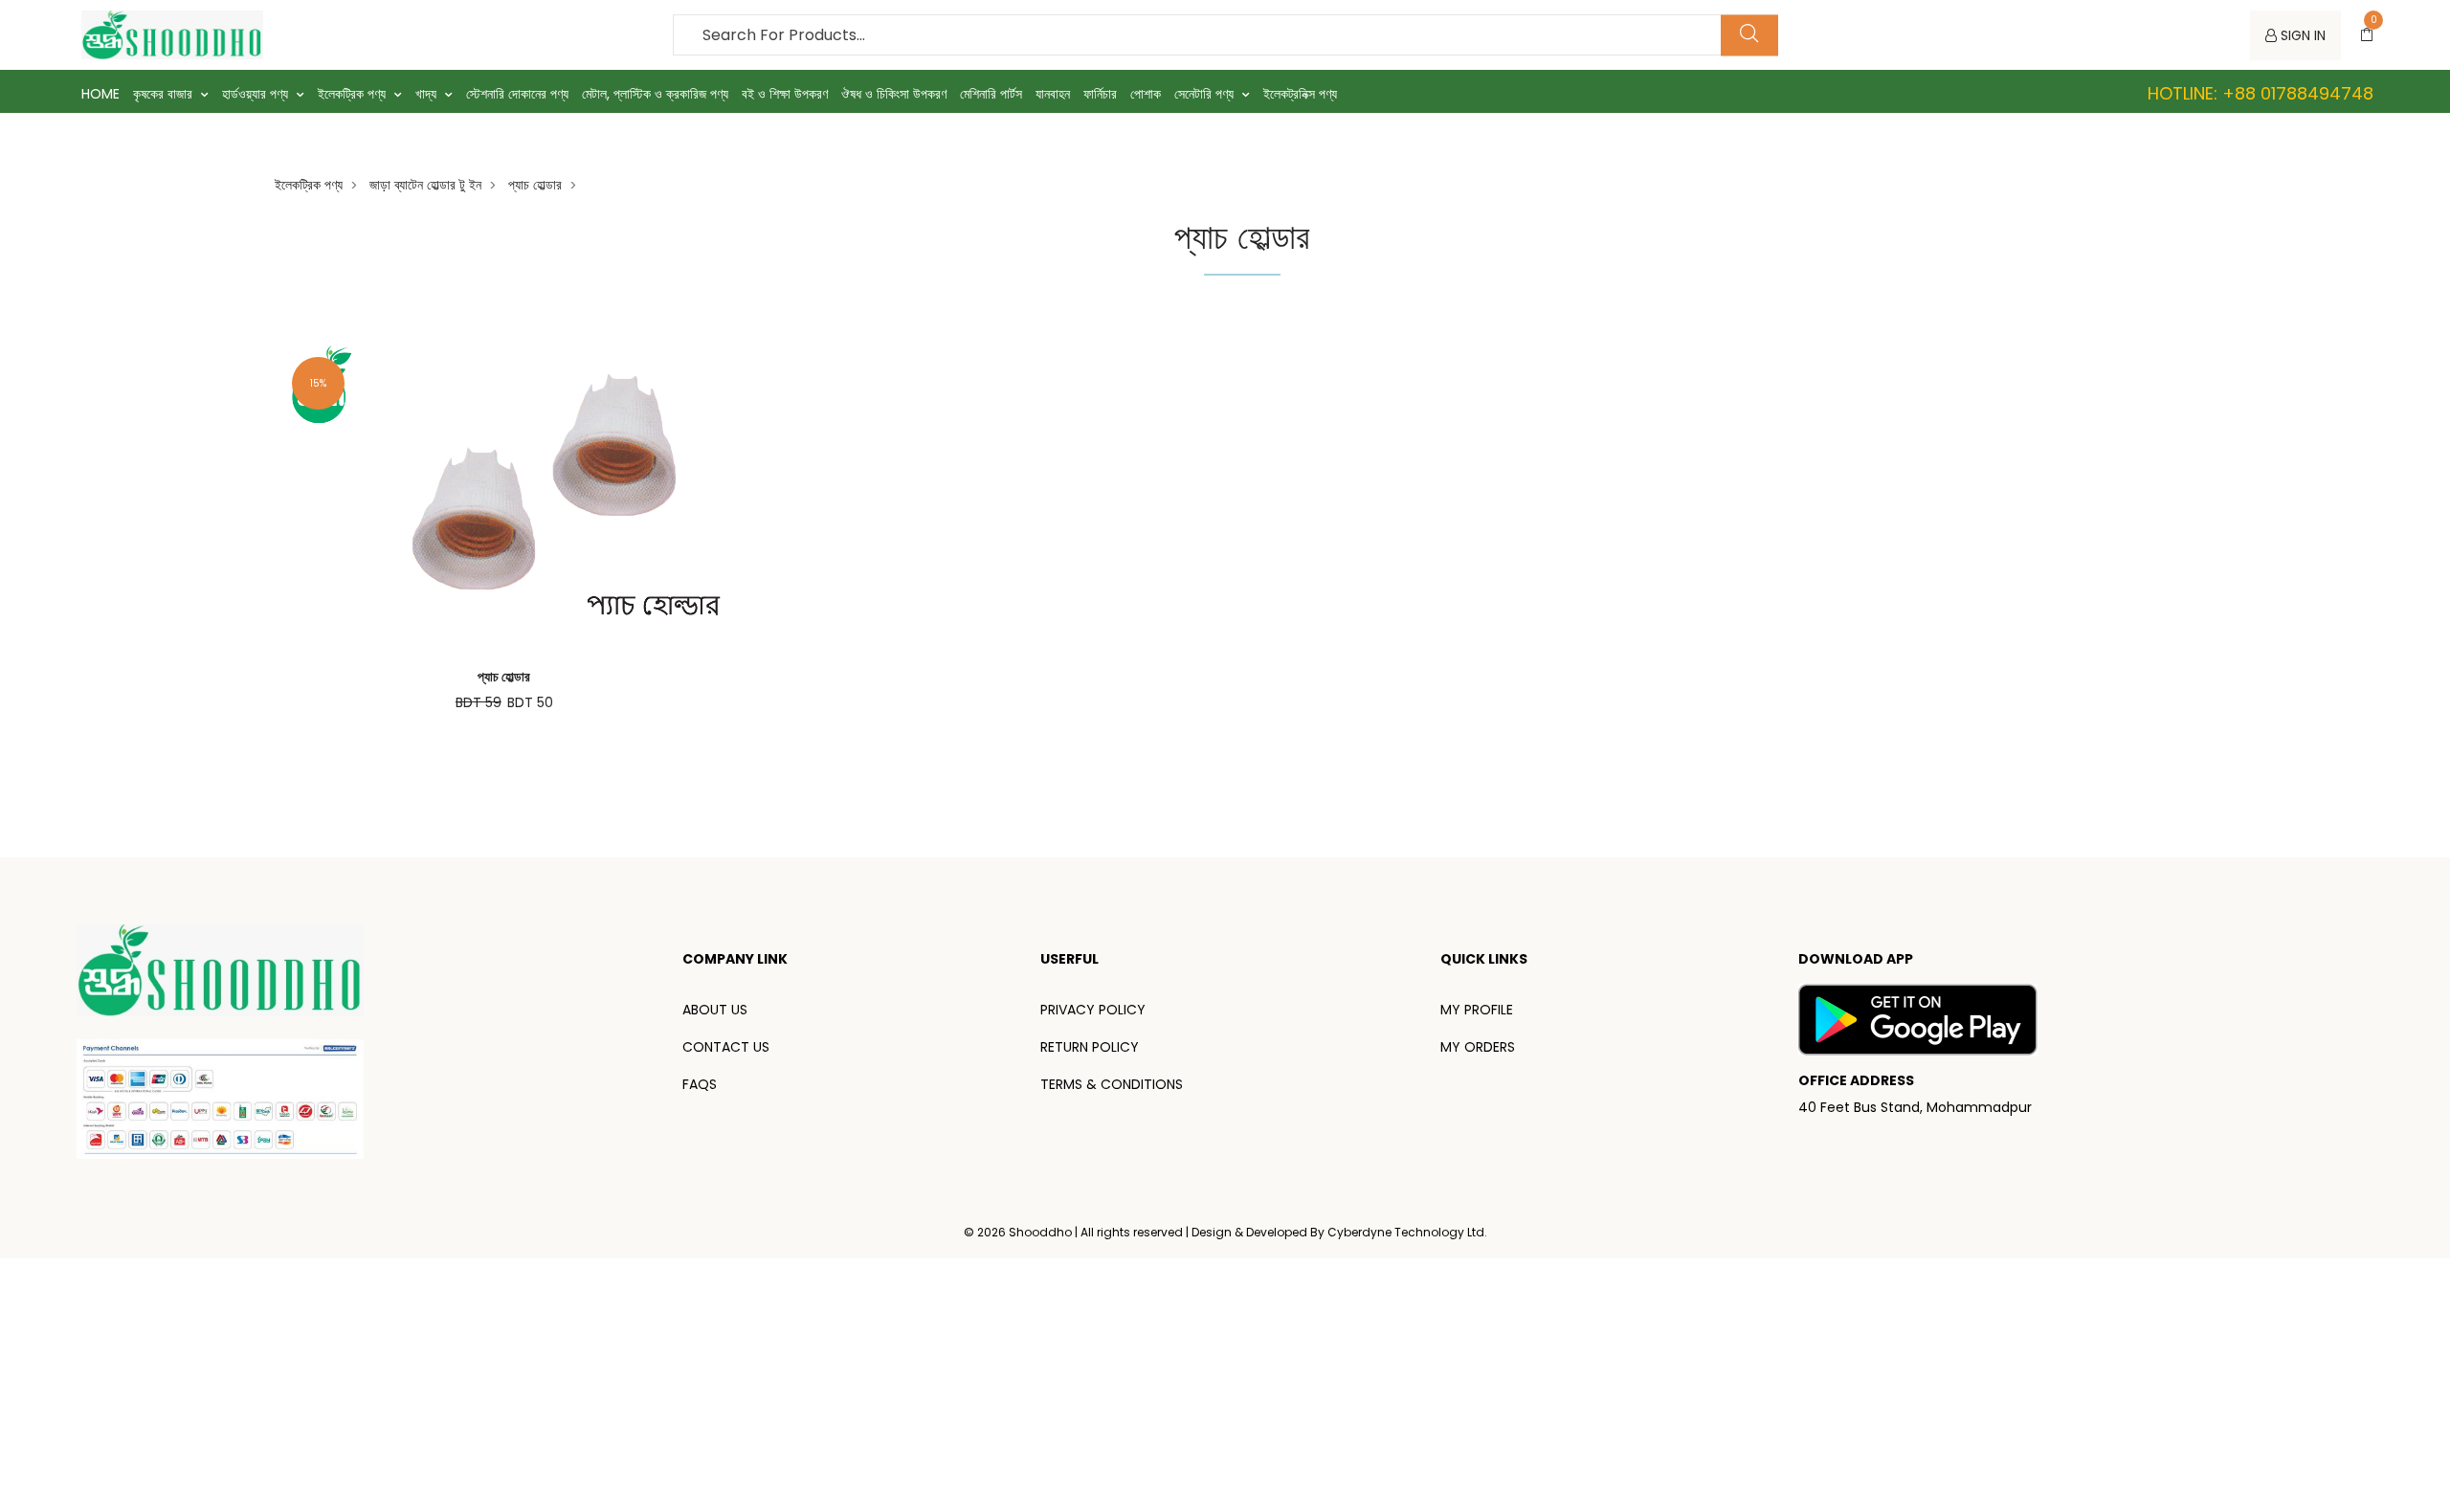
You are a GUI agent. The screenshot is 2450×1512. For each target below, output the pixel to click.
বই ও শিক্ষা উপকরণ (785, 94)
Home (100, 94)
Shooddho (1042, 1232)
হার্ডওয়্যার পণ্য (257, 94)
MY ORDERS (1478, 1047)
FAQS (700, 1084)
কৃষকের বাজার (165, 94)
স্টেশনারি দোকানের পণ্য (517, 94)
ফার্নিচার (1100, 94)
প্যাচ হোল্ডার (535, 185)
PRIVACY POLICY (1093, 1010)
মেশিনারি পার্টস (991, 94)
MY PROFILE (1477, 1010)
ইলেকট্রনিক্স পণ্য (1300, 94)
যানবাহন (1053, 94)
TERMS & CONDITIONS (1112, 1084)
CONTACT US (726, 1047)
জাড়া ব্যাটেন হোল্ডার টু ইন (425, 185)
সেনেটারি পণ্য (1206, 94)
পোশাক (1146, 94)
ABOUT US (715, 1010)
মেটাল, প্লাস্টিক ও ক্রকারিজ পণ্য (655, 94)
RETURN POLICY (1090, 1047)
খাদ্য (428, 94)
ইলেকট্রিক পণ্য (354, 94)
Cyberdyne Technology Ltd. (1407, 1232)
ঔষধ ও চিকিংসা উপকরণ (894, 94)
